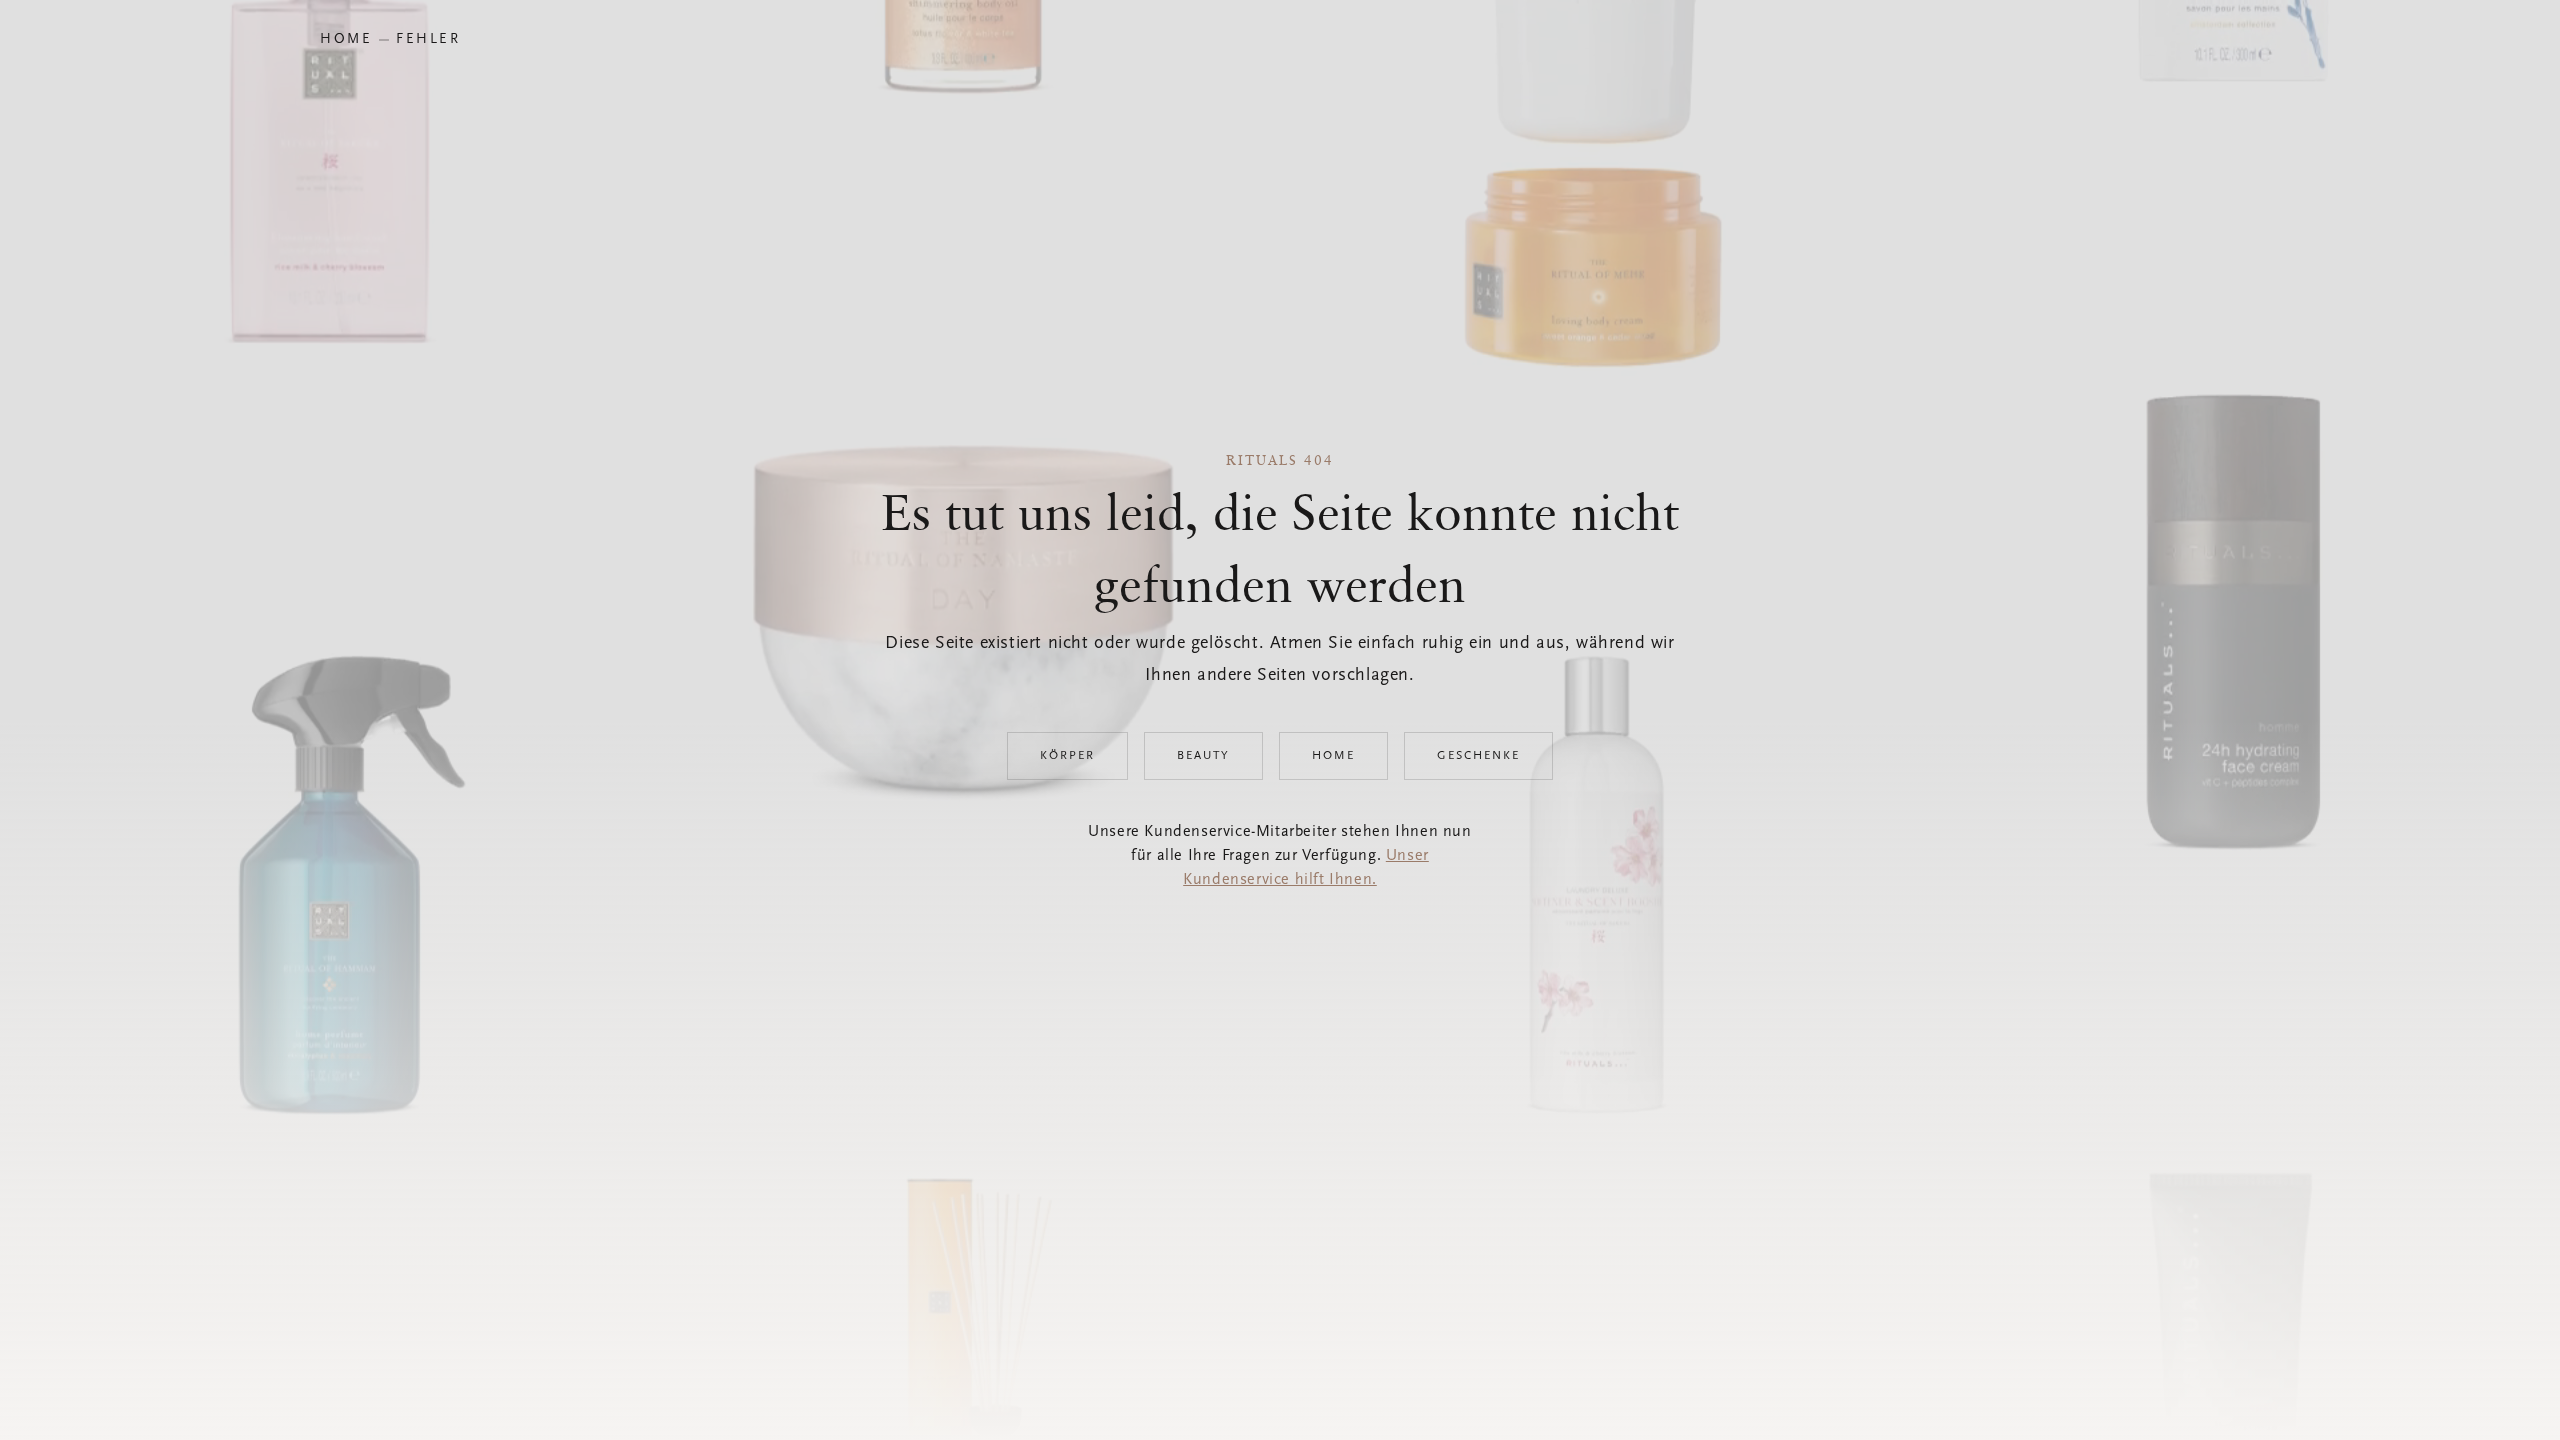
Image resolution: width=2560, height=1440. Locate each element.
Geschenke (1478, 756)
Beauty (1203, 756)
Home (1333, 756)
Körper (1067, 756)
